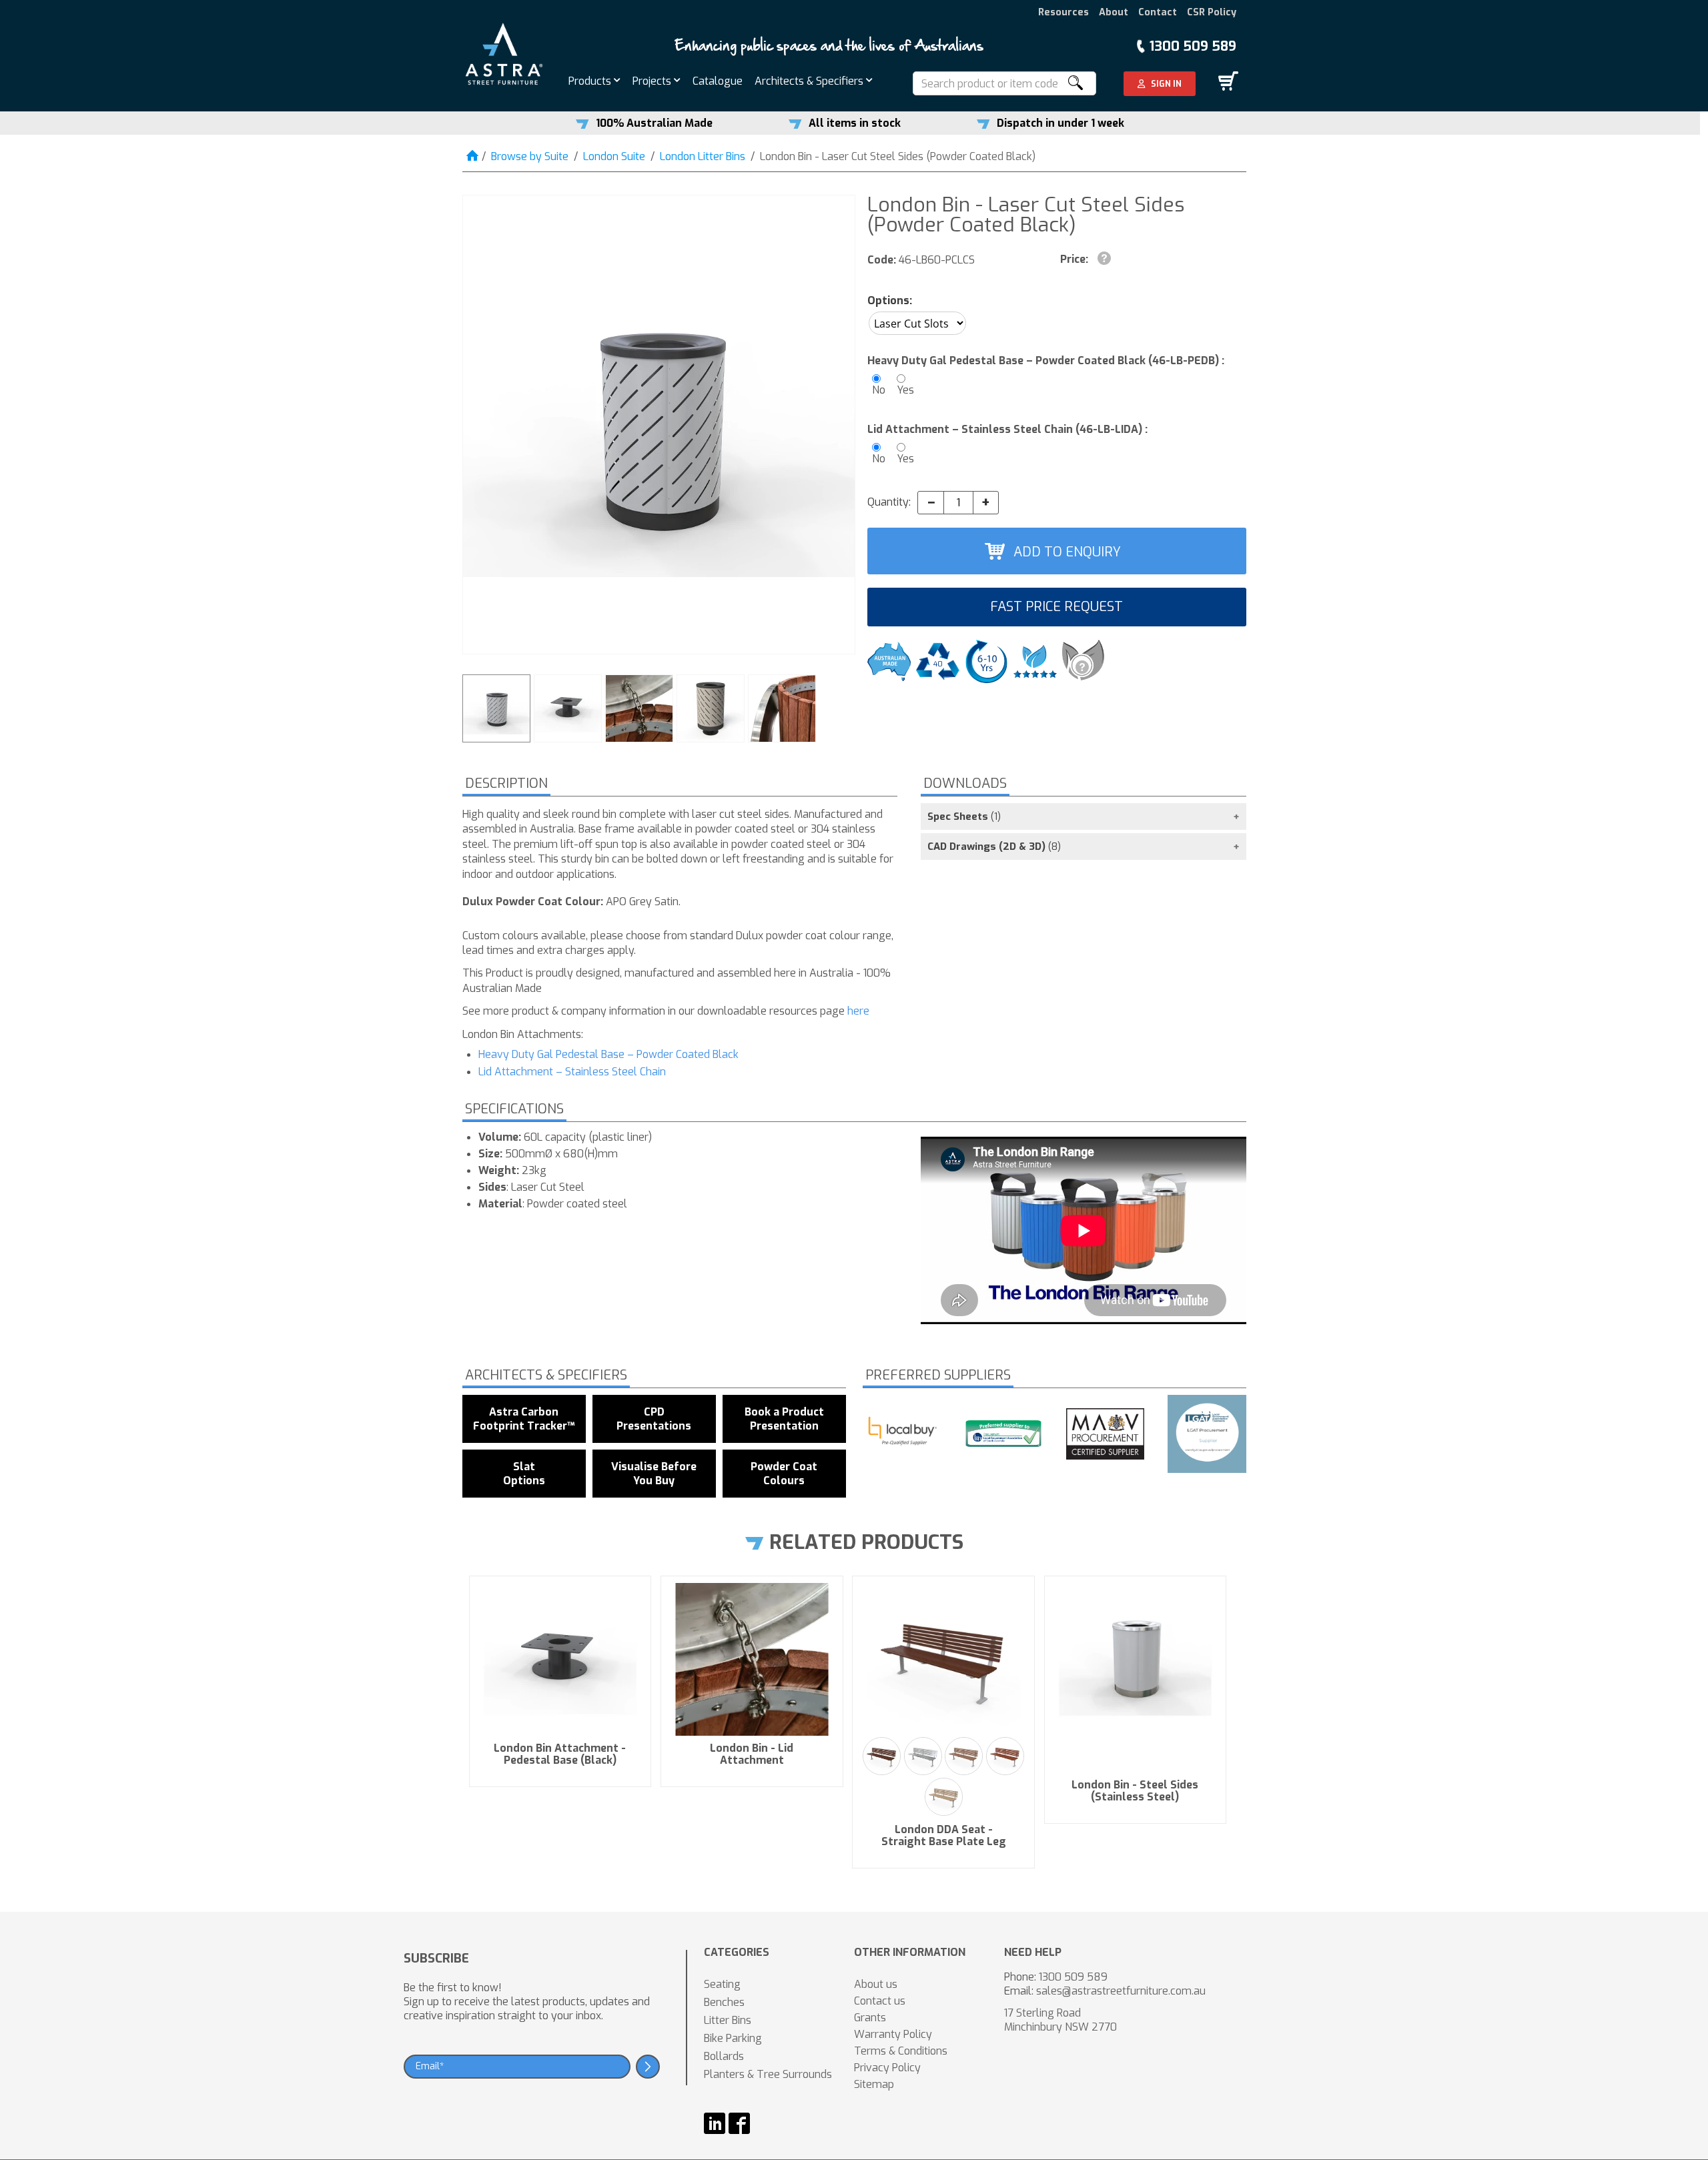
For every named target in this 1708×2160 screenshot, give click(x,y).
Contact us (880, 2001)
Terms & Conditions (901, 2051)
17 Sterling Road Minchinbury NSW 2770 (1060, 2020)
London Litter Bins (703, 156)
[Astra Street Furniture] (504, 53)
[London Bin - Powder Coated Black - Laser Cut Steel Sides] (659, 425)
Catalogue (718, 81)
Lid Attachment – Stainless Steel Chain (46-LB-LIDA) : (1007, 429)
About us (876, 1984)
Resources (1063, 12)
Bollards (724, 2056)
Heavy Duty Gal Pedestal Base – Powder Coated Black (608, 1054)
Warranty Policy (893, 2034)
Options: (890, 301)
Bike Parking (733, 2038)
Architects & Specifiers (810, 81)
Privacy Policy (887, 2068)
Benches (724, 2002)
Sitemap (874, 2084)
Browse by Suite (530, 156)
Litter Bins (728, 2020)
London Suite (614, 156)
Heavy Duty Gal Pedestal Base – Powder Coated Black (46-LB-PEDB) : (1046, 361)
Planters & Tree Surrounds (768, 2074)
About (1114, 12)
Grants (870, 2018)
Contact (1158, 12)
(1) (964, 817)
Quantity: (889, 502)
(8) (994, 847)
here (858, 1011)
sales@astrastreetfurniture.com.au (1121, 1991)
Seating (722, 1984)
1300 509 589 (1193, 46)
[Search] (1075, 83)
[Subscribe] (648, 2067)
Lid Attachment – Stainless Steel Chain (572, 1072)
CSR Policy (1212, 12)
